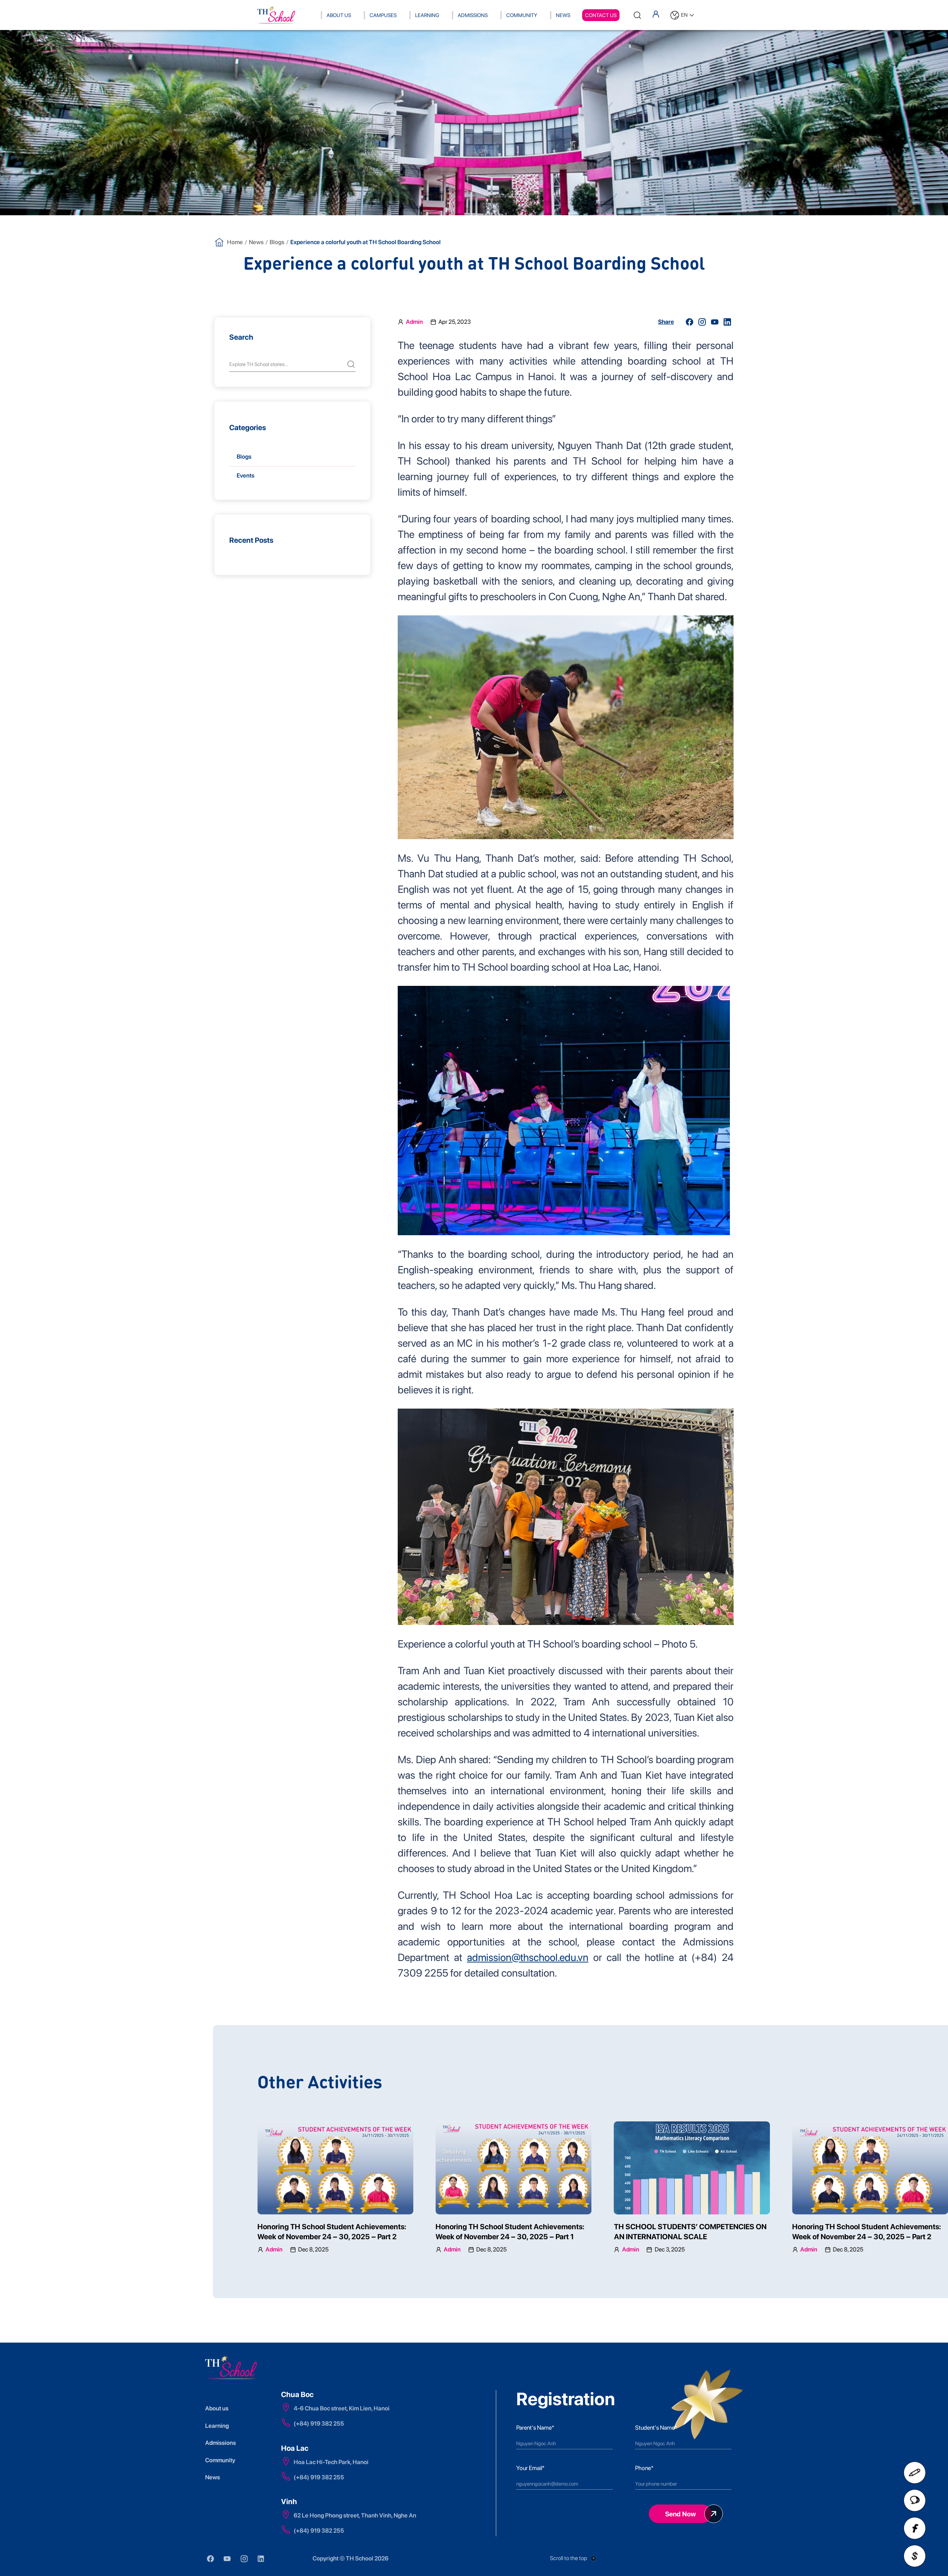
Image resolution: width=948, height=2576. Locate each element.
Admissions (473, 15)
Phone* (644, 2468)
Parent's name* (535, 2428)
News (563, 15)
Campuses (383, 15)
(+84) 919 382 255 (319, 2424)
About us (217, 2408)
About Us (339, 15)
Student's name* (656, 2428)
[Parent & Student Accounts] (656, 14)
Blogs (277, 242)
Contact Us (601, 15)
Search (241, 337)
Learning (427, 15)
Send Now (680, 2514)
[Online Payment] (915, 2556)
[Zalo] (915, 2500)
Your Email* (530, 2468)
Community (522, 15)
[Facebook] (915, 2528)
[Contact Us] (915, 2473)
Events (246, 476)
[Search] (637, 15)
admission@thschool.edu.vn (528, 1957)
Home (235, 242)
